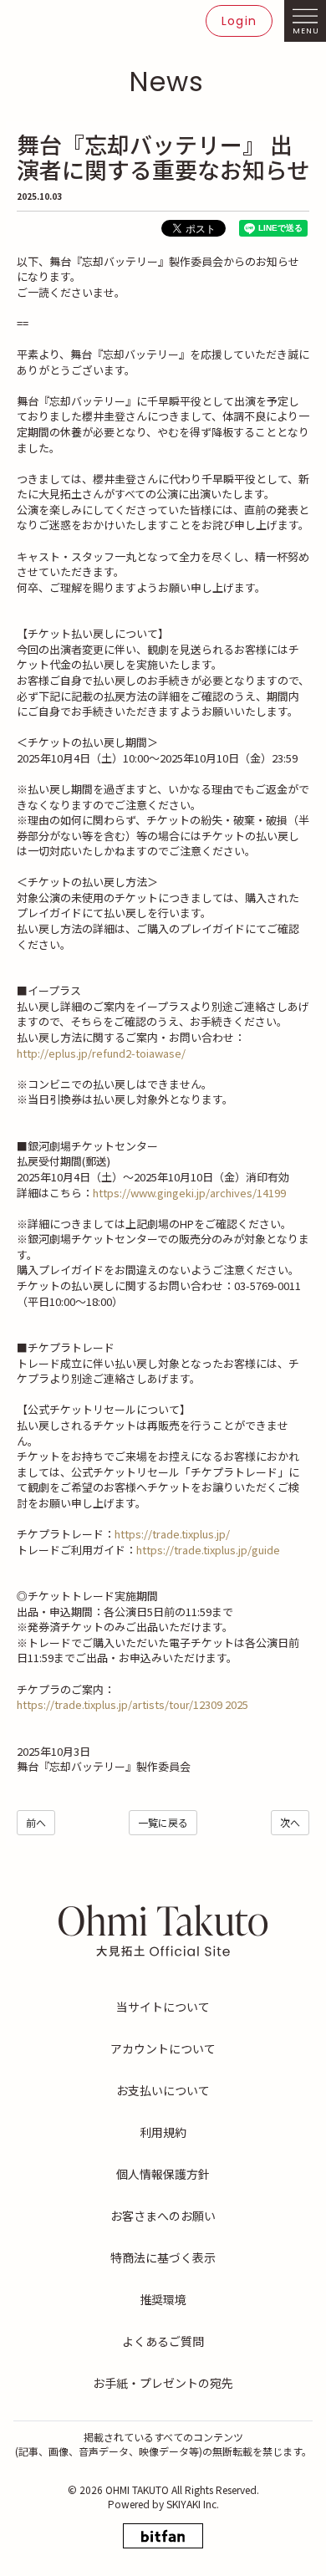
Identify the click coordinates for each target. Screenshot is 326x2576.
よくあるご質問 (163, 2341)
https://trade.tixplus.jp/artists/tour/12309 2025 (132, 1704)
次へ (290, 1822)
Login (239, 21)
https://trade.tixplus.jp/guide (209, 1550)
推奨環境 (163, 2299)
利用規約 (163, 2132)
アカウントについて (163, 2048)
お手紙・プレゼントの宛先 (163, 2383)
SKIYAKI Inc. (193, 2504)
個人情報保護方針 (163, 2174)
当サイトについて (163, 2007)
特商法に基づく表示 (163, 2257)
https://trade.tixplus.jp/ (172, 1534)
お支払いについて (163, 2090)
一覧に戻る (163, 1822)
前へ (36, 1822)
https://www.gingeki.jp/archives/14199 (191, 1193)
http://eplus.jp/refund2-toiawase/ (101, 1053)
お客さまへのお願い (163, 2216)
